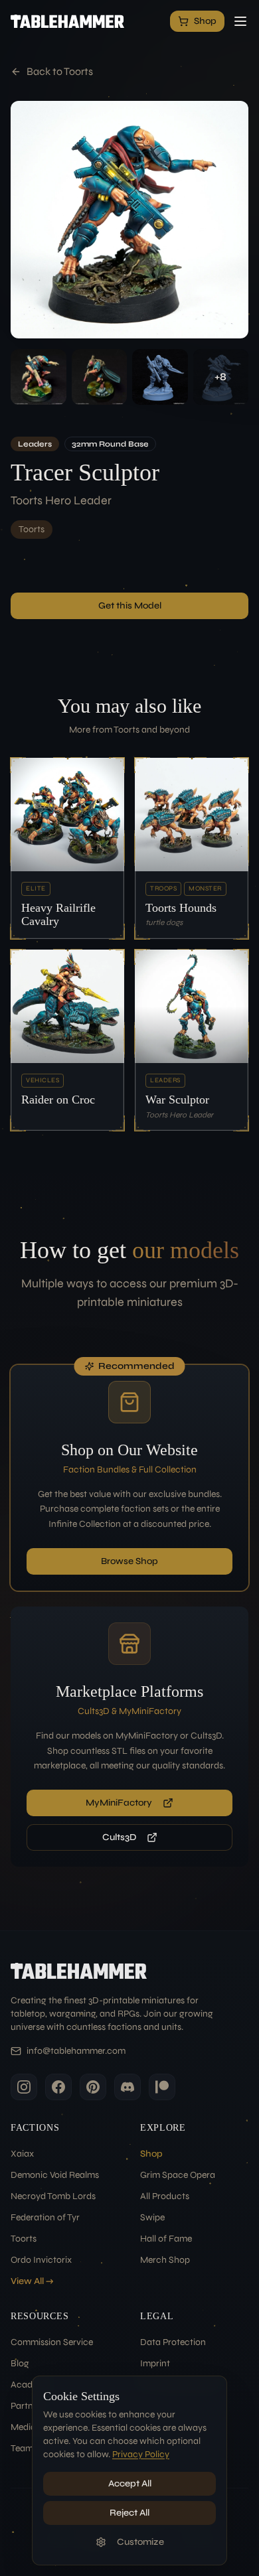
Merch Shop (165, 2260)
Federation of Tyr (45, 2217)
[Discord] (128, 2087)
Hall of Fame (166, 2239)
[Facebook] (58, 2087)
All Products (165, 2196)
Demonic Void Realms (55, 2175)
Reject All (129, 2513)
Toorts (32, 529)
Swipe (152, 2217)
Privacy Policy (141, 2454)
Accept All (130, 2483)
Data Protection (173, 2342)
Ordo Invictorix (41, 2260)
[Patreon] (162, 2087)
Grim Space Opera (178, 2175)
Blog (20, 2363)
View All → (32, 2281)
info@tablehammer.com (76, 2051)
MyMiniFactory (119, 1803)
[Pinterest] (93, 2087)
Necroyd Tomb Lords (53, 2196)
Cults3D (119, 1837)
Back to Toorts (60, 71)
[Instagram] (24, 2087)
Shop (151, 2154)
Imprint (155, 2363)
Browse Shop (129, 1561)
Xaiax (22, 2154)
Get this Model (130, 606)
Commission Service (52, 2342)
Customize (140, 2542)
